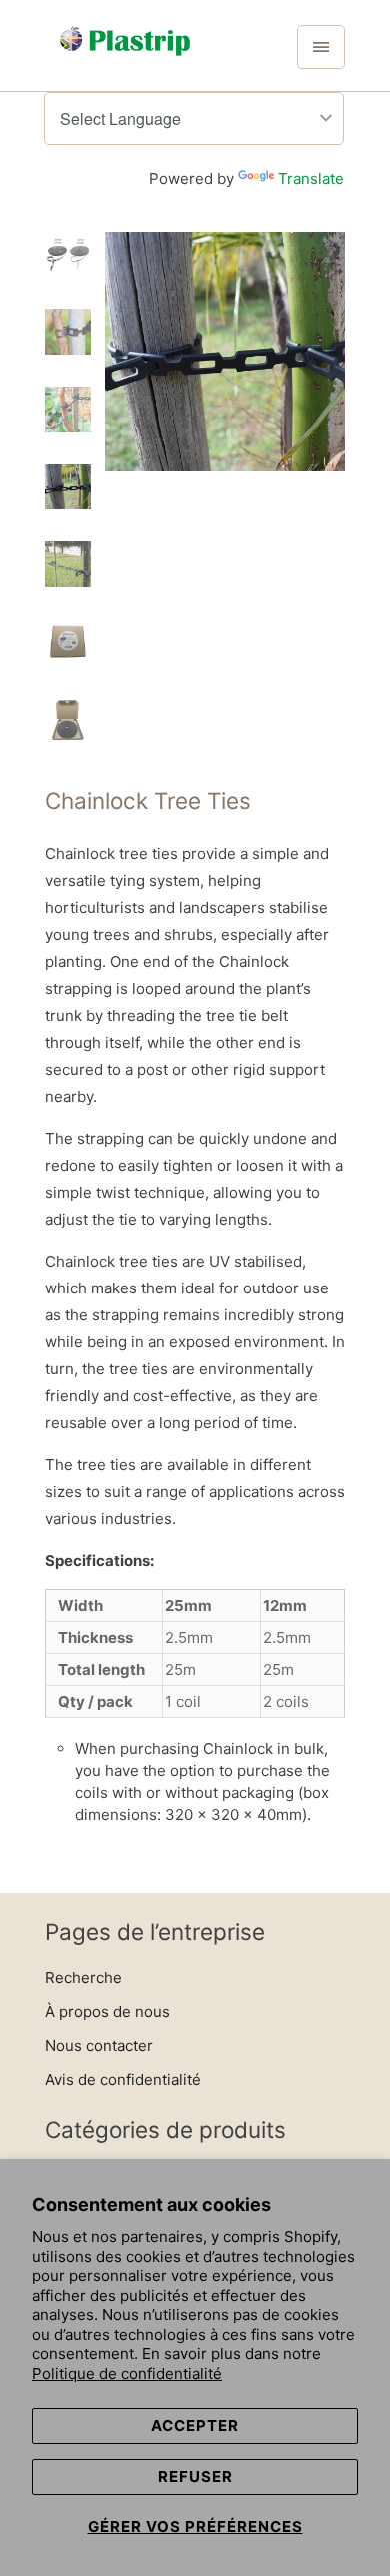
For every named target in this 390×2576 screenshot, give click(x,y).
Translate (311, 178)
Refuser (195, 2477)
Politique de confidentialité (127, 2374)
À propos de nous (107, 2011)
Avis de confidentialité (123, 2079)
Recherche (83, 1977)
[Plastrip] (125, 53)
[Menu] (321, 47)
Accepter (195, 2426)
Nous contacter (99, 2045)
